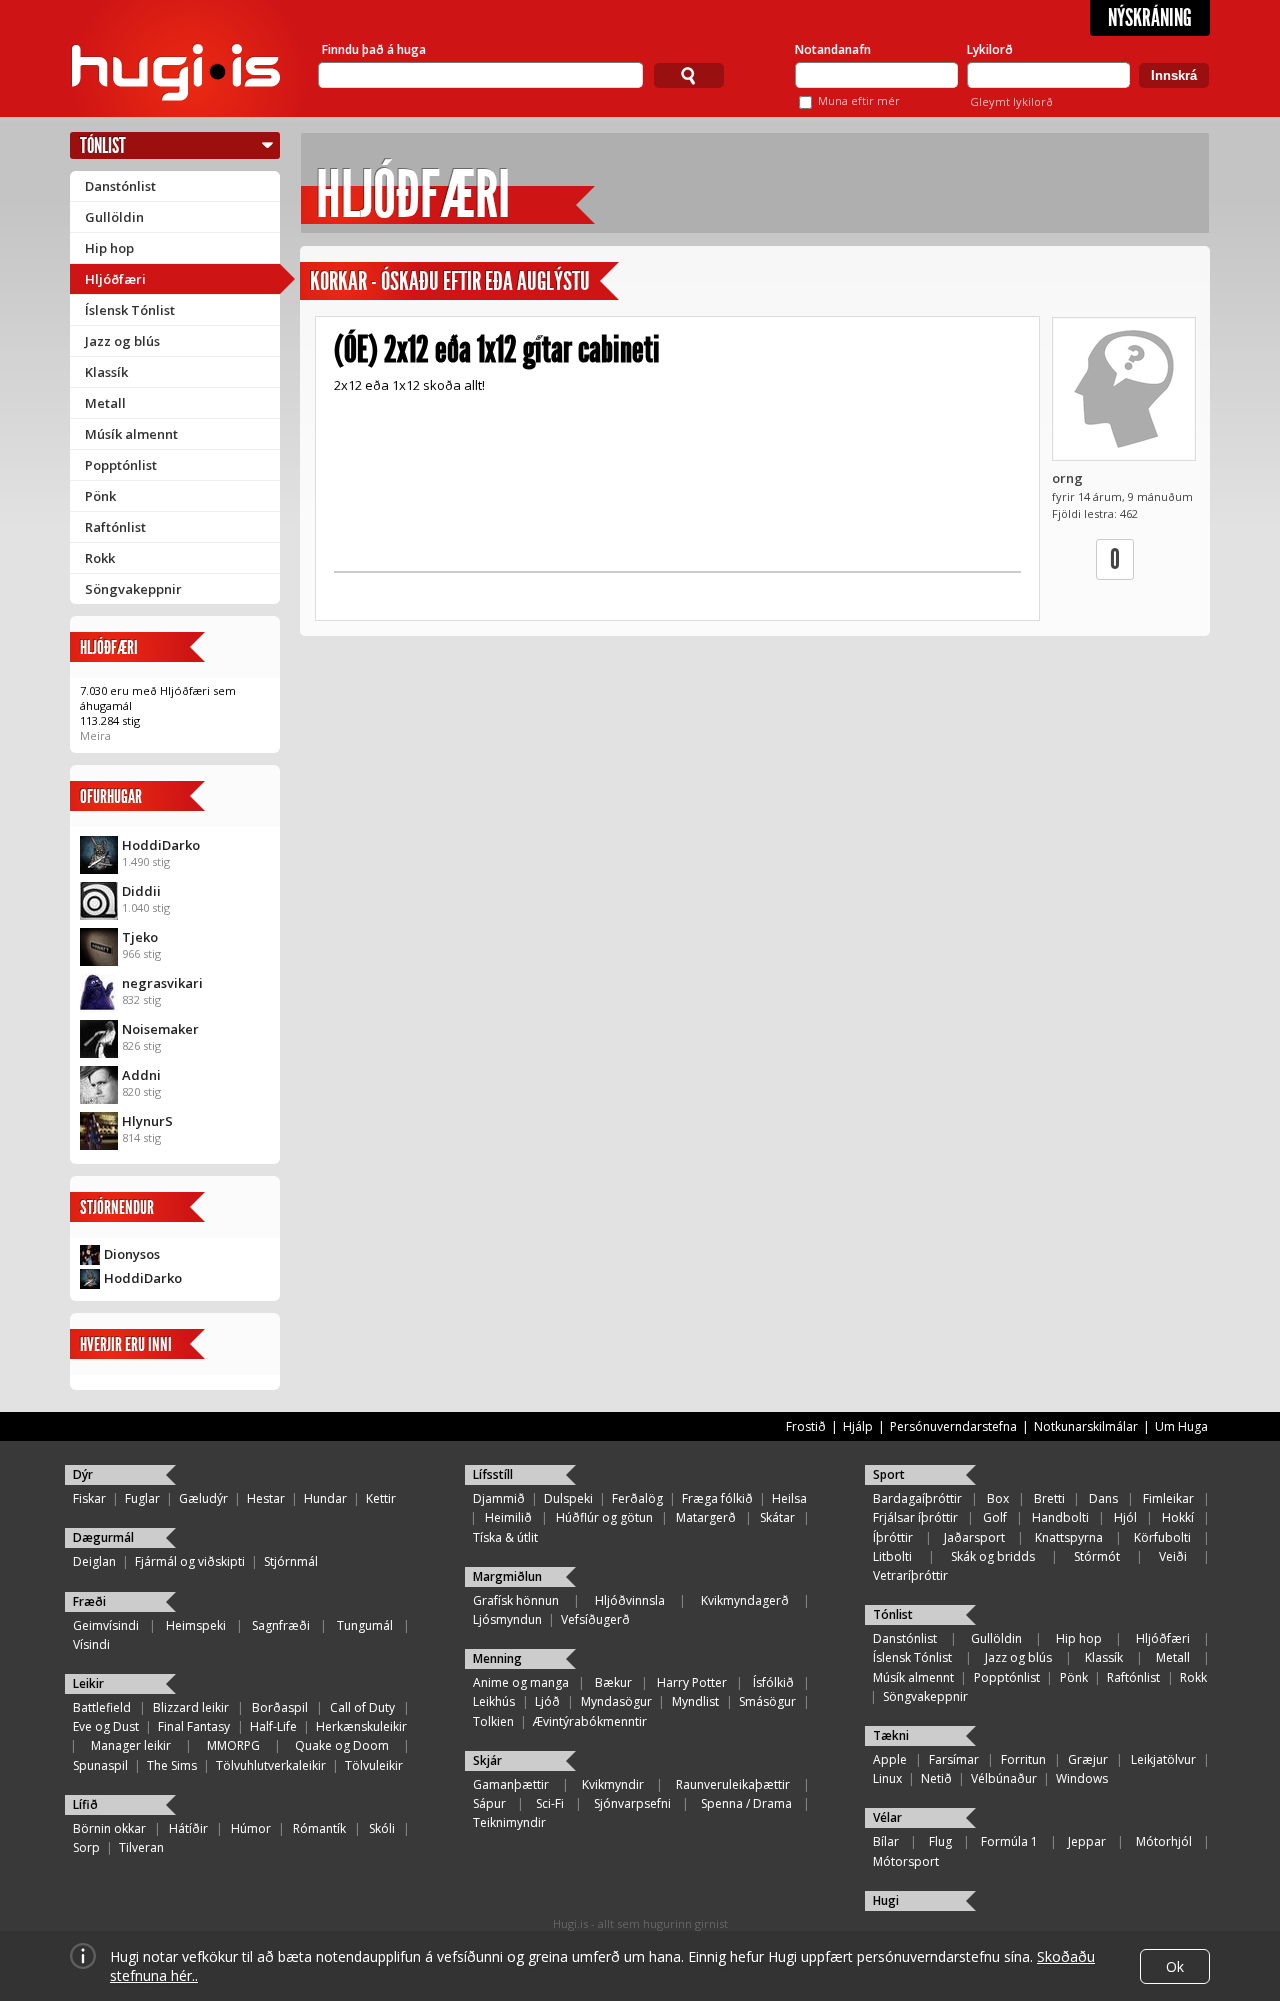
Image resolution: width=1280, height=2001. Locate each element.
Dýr (83, 1474)
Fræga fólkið (717, 1498)
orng (1067, 478)
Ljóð (547, 1701)
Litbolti (892, 1556)
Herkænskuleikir (361, 1726)
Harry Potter (692, 1682)
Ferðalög (637, 1498)
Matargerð (706, 1517)
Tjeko (140, 937)
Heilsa (789, 1498)
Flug (940, 1841)
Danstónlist (120, 186)
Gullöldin (114, 217)
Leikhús (494, 1701)
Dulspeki (568, 1498)
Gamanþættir (511, 1784)
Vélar (887, 1817)
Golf (995, 1517)
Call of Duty (362, 1707)
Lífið (85, 1804)
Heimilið (508, 1517)
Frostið (806, 1426)
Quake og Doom (342, 1745)
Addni (141, 1075)
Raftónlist (115, 527)
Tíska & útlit (505, 1537)
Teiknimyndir (509, 1822)
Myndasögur (616, 1701)
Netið (936, 1778)
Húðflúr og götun (604, 1517)
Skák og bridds (993, 1556)
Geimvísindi (106, 1625)
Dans (1103, 1498)
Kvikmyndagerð (745, 1600)
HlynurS (147, 1121)
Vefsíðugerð (595, 1619)
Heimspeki (196, 1625)
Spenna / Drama (746, 1803)
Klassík (106, 372)
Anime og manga (521, 1682)
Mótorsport (906, 1861)
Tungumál (365, 1625)
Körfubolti (1162, 1537)
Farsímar (954, 1759)
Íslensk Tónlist (130, 310)
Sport (889, 1474)
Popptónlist (121, 465)
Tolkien (493, 1721)
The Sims (172, 1765)
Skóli (382, 1828)
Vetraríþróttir (910, 1575)
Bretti (1049, 1498)
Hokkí (1178, 1517)
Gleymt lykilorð (1011, 101)
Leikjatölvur (1163, 1759)
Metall (105, 403)
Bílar (886, 1841)
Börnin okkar (109, 1828)
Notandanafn (833, 49)
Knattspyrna (1069, 1537)
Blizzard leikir (191, 1707)
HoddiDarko (161, 845)
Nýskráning (1150, 18)
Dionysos (132, 1254)
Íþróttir (893, 1537)
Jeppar (1087, 1841)
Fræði (89, 1601)
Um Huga (1181, 1426)
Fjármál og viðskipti (190, 1561)
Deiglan (94, 1561)
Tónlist (103, 145)
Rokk (100, 558)
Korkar (338, 281)
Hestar (266, 1498)
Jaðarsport (974, 1537)
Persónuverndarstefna (953, 1426)
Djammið (499, 1498)
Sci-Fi (550, 1803)
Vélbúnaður (1004, 1778)
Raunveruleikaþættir (733, 1784)
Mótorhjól (1164, 1841)
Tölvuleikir (374, 1765)
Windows (1082, 1778)
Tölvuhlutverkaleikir (271, 1765)
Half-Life (273, 1726)
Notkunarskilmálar (1086, 1426)
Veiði (1173, 1556)
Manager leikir (131, 1745)
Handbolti (1060, 1517)
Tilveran (141, 1847)
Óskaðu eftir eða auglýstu (485, 281)
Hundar (325, 1498)
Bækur (613, 1682)
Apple (890, 1759)
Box (998, 1498)
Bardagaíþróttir (917, 1498)
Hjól (1125, 1517)
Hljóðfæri (115, 279)
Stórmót (1097, 1556)
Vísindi (91, 1644)
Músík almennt (131, 434)
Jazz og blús (122, 341)
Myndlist (695, 1701)
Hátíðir (188, 1828)
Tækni (891, 1735)
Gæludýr (203, 1498)
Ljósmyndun (507, 1619)
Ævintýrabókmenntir (590, 1721)
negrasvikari (162, 983)
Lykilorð (990, 49)
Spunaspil (100, 1765)
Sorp (86, 1847)
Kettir (381, 1498)
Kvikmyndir (613, 1784)
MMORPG (233, 1745)
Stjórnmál (291, 1561)
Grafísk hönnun (516, 1600)
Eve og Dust (106, 1726)
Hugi (886, 1900)
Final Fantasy (194, 1726)
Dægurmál (103, 1537)
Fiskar (89, 1498)
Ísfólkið (773, 1682)
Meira (95, 735)
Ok (1175, 1966)
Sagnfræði (281, 1625)
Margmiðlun (507, 1576)
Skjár (487, 1760)
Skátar (777, 1517)
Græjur (1088, 1759)
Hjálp (858, 1426)
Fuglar (142, 1498)
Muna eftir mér (859, 100)
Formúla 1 (1009, 1841)
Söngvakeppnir (133, 589)
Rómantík (319, 1828)
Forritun (1023, 1759)
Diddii (141, 891)
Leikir (88, 1683)
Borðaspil (280, 1707)
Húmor (251, 1828)
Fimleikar (1168, 1498)
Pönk (100, 496)
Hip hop (109, 248)
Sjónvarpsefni (632, 1803)
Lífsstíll (493, 1474)
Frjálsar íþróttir (915, 1517)
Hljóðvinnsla (630, 1600)
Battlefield (102, 1707)
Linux (887, 1778)
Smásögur (767, 1701)
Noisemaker (160, 1029)
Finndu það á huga (374, 49)
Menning (497, 1658)
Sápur (489, 1803)
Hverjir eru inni (126, 1344)
